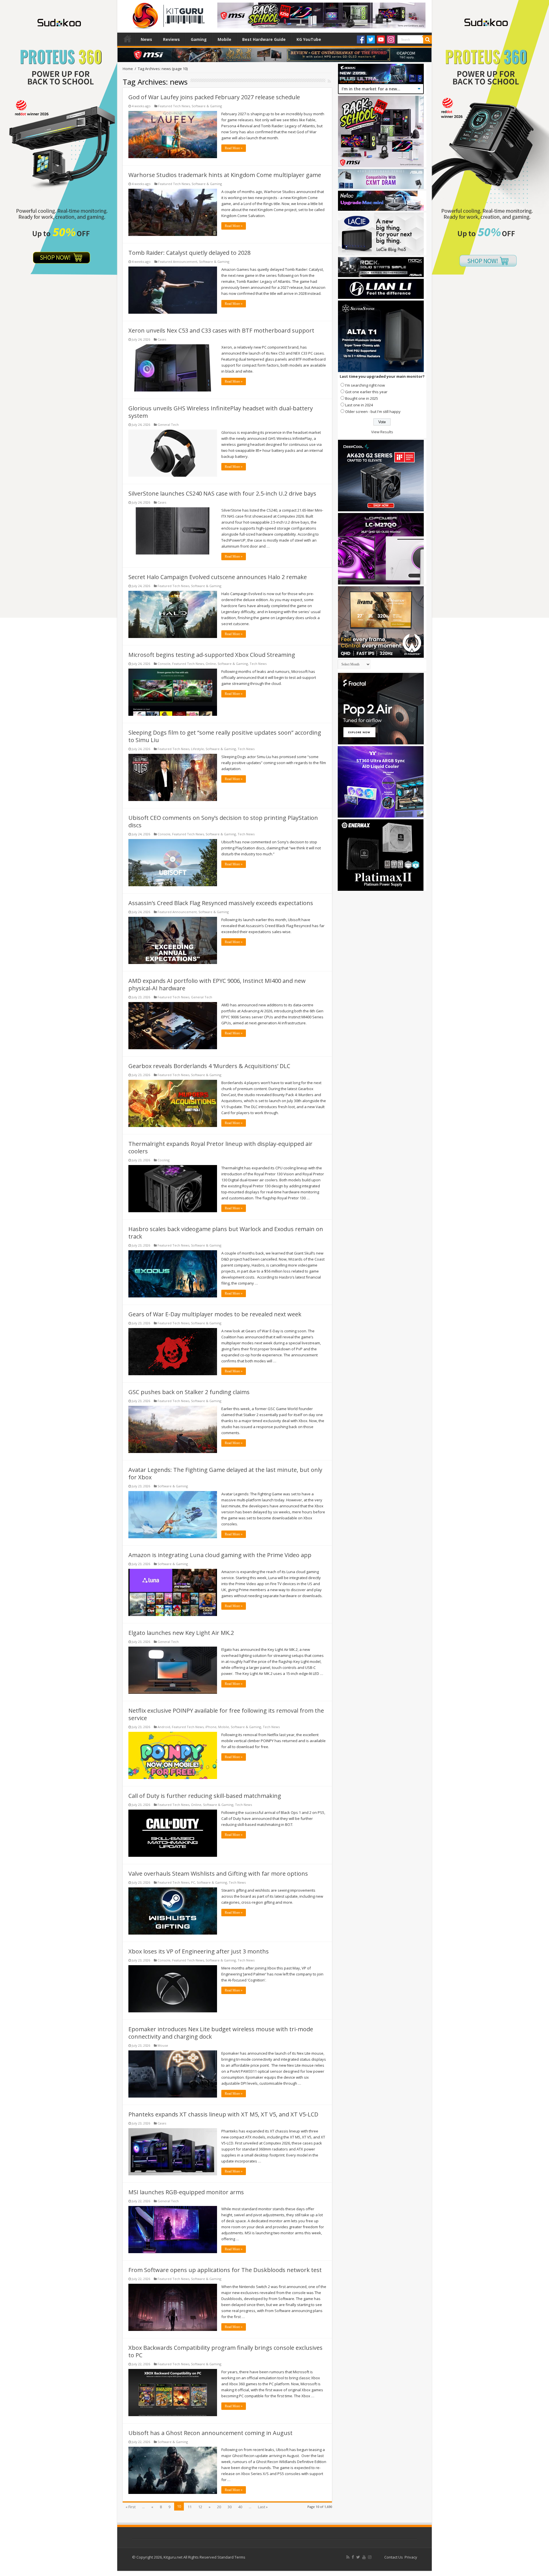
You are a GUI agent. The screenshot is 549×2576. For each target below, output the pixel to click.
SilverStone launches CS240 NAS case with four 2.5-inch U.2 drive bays (222, 493)
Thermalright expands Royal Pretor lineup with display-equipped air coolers (220, 1147)
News (146, 39)
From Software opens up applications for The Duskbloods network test (225, 2270)
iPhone (211, 1727)
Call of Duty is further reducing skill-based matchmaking (205, 1796)
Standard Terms (231, 2557)
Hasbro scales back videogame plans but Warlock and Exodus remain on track (226, 1233)
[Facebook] (361, 39)
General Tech (168, 425)
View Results (382, 432)
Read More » (234, 148)
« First (131, 2507)
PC (193, 1882)
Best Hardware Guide (264, 39)
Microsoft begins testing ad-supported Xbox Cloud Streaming (212, 655)
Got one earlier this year (366, 392)
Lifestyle (197, 749)
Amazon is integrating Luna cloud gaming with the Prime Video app (220, 1555)
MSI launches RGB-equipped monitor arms (186, 2192)
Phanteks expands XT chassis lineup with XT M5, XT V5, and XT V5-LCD (223, 2114)
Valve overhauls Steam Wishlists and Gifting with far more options (218, 1874)
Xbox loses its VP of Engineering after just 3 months (199, 1951)
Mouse (163, 2045)
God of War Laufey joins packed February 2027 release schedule (214, 97)
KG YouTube (309, 39)
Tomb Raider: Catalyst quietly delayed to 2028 (189, 253)
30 (230, 2507)
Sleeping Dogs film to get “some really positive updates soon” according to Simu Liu (225, 736)
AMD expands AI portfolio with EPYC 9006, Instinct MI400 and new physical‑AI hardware (217, 984)
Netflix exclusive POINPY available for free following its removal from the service (226, 1714)
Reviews (171, 39)
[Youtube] (381, 39)
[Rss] (348, 2557)
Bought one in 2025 (362, 398)
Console (164, 664)
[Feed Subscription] (329, 81)
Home (128, 39)
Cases (162, 339)
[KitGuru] (167, 14)
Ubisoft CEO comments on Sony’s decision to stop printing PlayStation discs (223, 821)
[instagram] (370, 2557)
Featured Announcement (178, 262)
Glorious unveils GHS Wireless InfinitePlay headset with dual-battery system (221, 412)
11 (190, 2507)
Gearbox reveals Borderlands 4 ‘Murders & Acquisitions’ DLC (209, 1066)
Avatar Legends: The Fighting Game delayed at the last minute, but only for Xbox (225, 1473)
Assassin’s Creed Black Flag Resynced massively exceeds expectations (221, 903)
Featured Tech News (174, 106)
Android (164, 1727)
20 (219, 2507)
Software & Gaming (207, 106)
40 (240, 2507)
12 (200, 2507)
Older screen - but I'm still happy (373, 412)
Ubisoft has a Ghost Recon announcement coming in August (210, 2433)
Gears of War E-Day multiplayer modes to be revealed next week (215, 1314)
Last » (263, 2507)
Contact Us (394, 2557)
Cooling (164, 1160)
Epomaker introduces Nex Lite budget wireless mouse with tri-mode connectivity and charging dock (221, 2033)
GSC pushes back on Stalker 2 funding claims (189, 1392)
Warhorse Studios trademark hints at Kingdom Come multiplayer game (225, 175)
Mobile (224, 39)
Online (211, 664)
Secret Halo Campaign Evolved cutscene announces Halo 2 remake (218, 577)
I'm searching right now (365, 385)
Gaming (199, 39)
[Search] (427, 39)
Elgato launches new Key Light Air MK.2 (181, 1633)
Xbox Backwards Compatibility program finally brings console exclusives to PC (225, 2351)
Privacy (411, 2557)
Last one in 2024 (359, 405)
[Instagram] (391, 39)
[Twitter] (371, 39)
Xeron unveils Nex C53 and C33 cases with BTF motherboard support (221, 330)
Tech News (258, 664)
